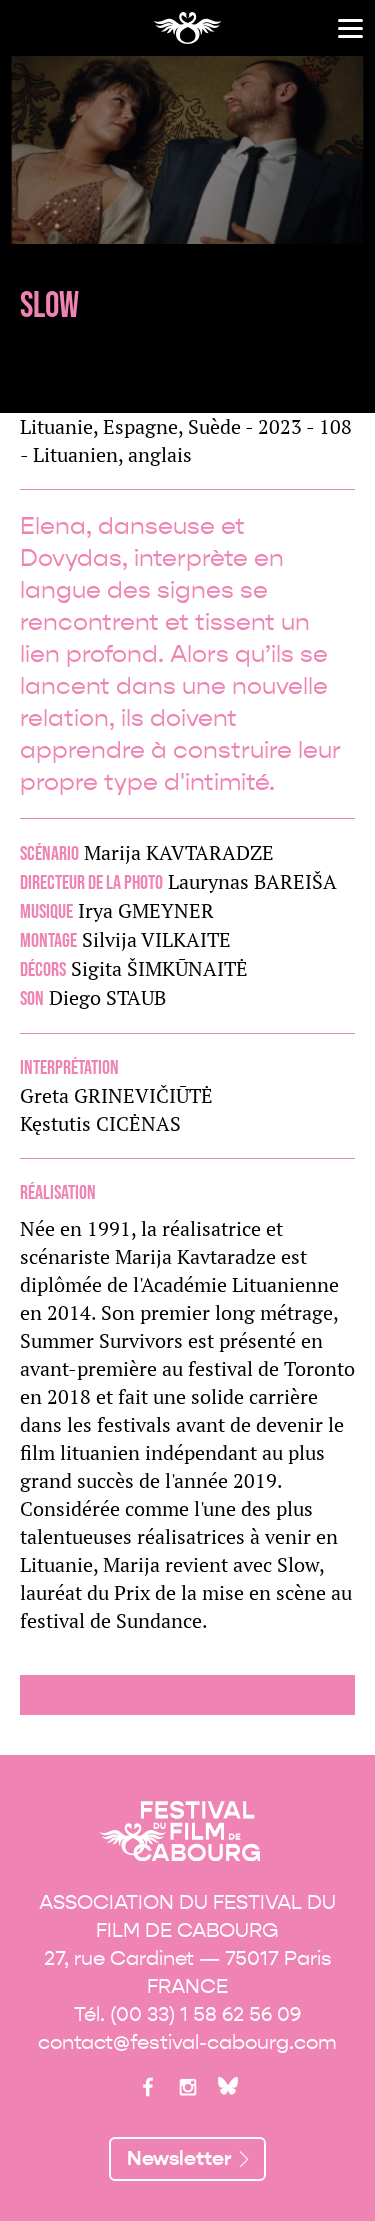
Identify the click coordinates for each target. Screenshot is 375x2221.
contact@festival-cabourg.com (187, 2042)
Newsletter (179, 2158)
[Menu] (350, 28)
